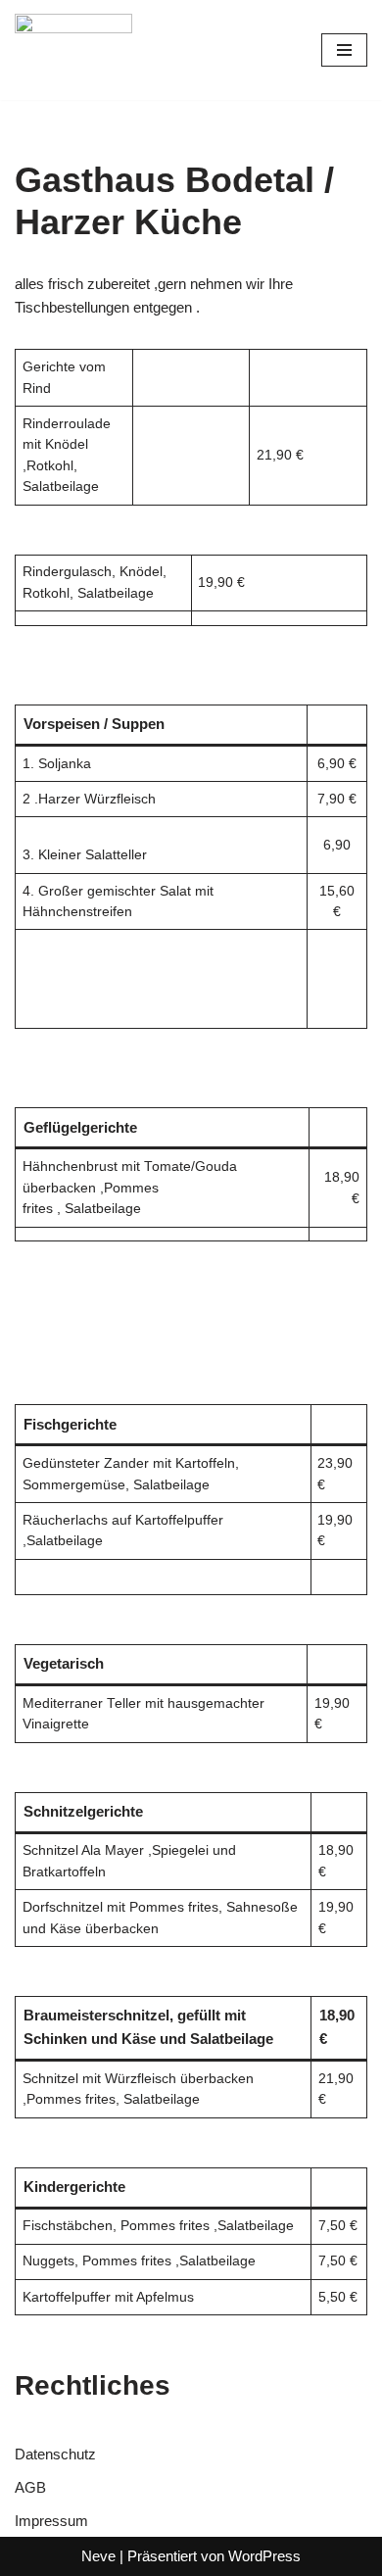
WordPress (264, 2556)
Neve (98, 2556)
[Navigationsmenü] (344, 50)
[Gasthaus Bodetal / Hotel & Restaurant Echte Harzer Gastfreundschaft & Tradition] (73, 50)
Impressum (51, 2521)
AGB (30, 2487)
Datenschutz (55, 2454)
